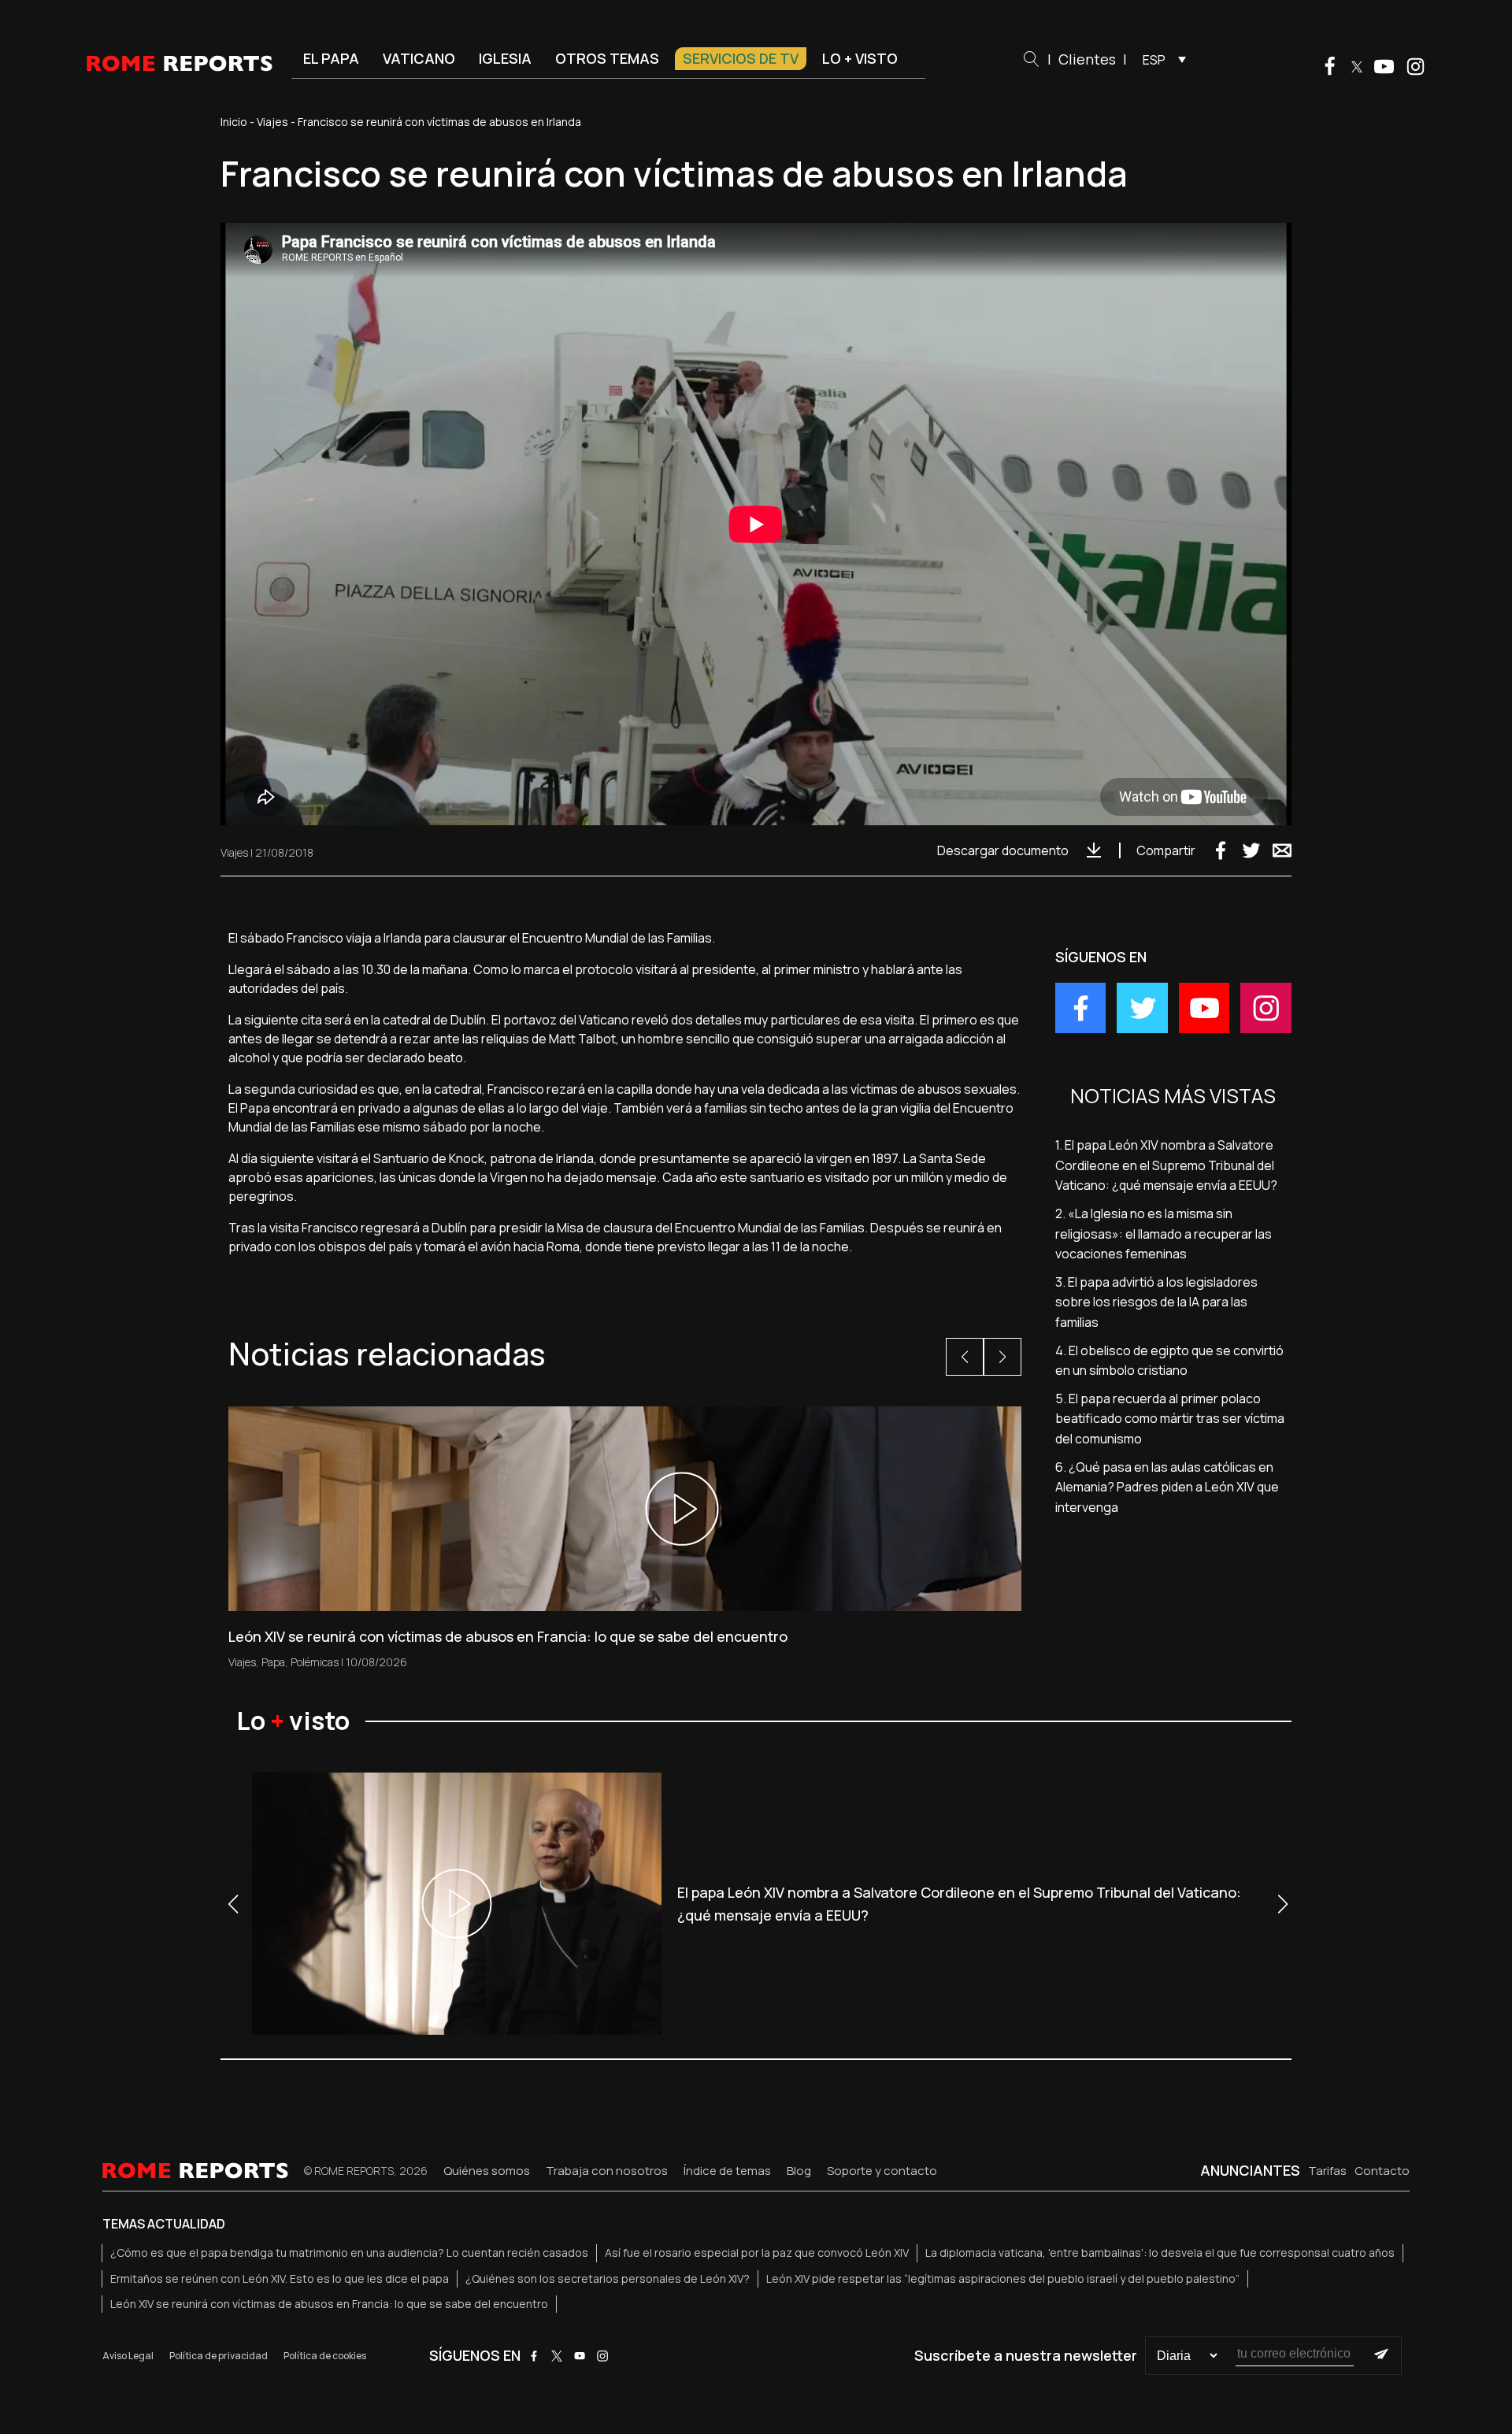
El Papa (331, 58)
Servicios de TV (741, 58)
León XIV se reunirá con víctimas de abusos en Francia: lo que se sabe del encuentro (329, 2304)
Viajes (272, 122)
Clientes (1087, 59)
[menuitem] (1160, 59)
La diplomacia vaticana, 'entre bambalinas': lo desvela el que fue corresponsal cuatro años (1160, 2252)
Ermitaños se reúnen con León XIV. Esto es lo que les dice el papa (280, 2278)
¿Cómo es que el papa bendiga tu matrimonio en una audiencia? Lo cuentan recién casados (349, 2252)
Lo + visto (860, 58)
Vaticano (419, 58)
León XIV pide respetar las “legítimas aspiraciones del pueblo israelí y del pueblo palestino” (1003, 2278)
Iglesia (505, 58)
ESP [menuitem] (1154, 60)
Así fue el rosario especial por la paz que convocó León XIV (757, 2252)
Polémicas (315, 1662)
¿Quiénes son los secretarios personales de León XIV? (608, 2278)
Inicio (234, 122)
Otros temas (607, 58)
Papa (273, 1662)
